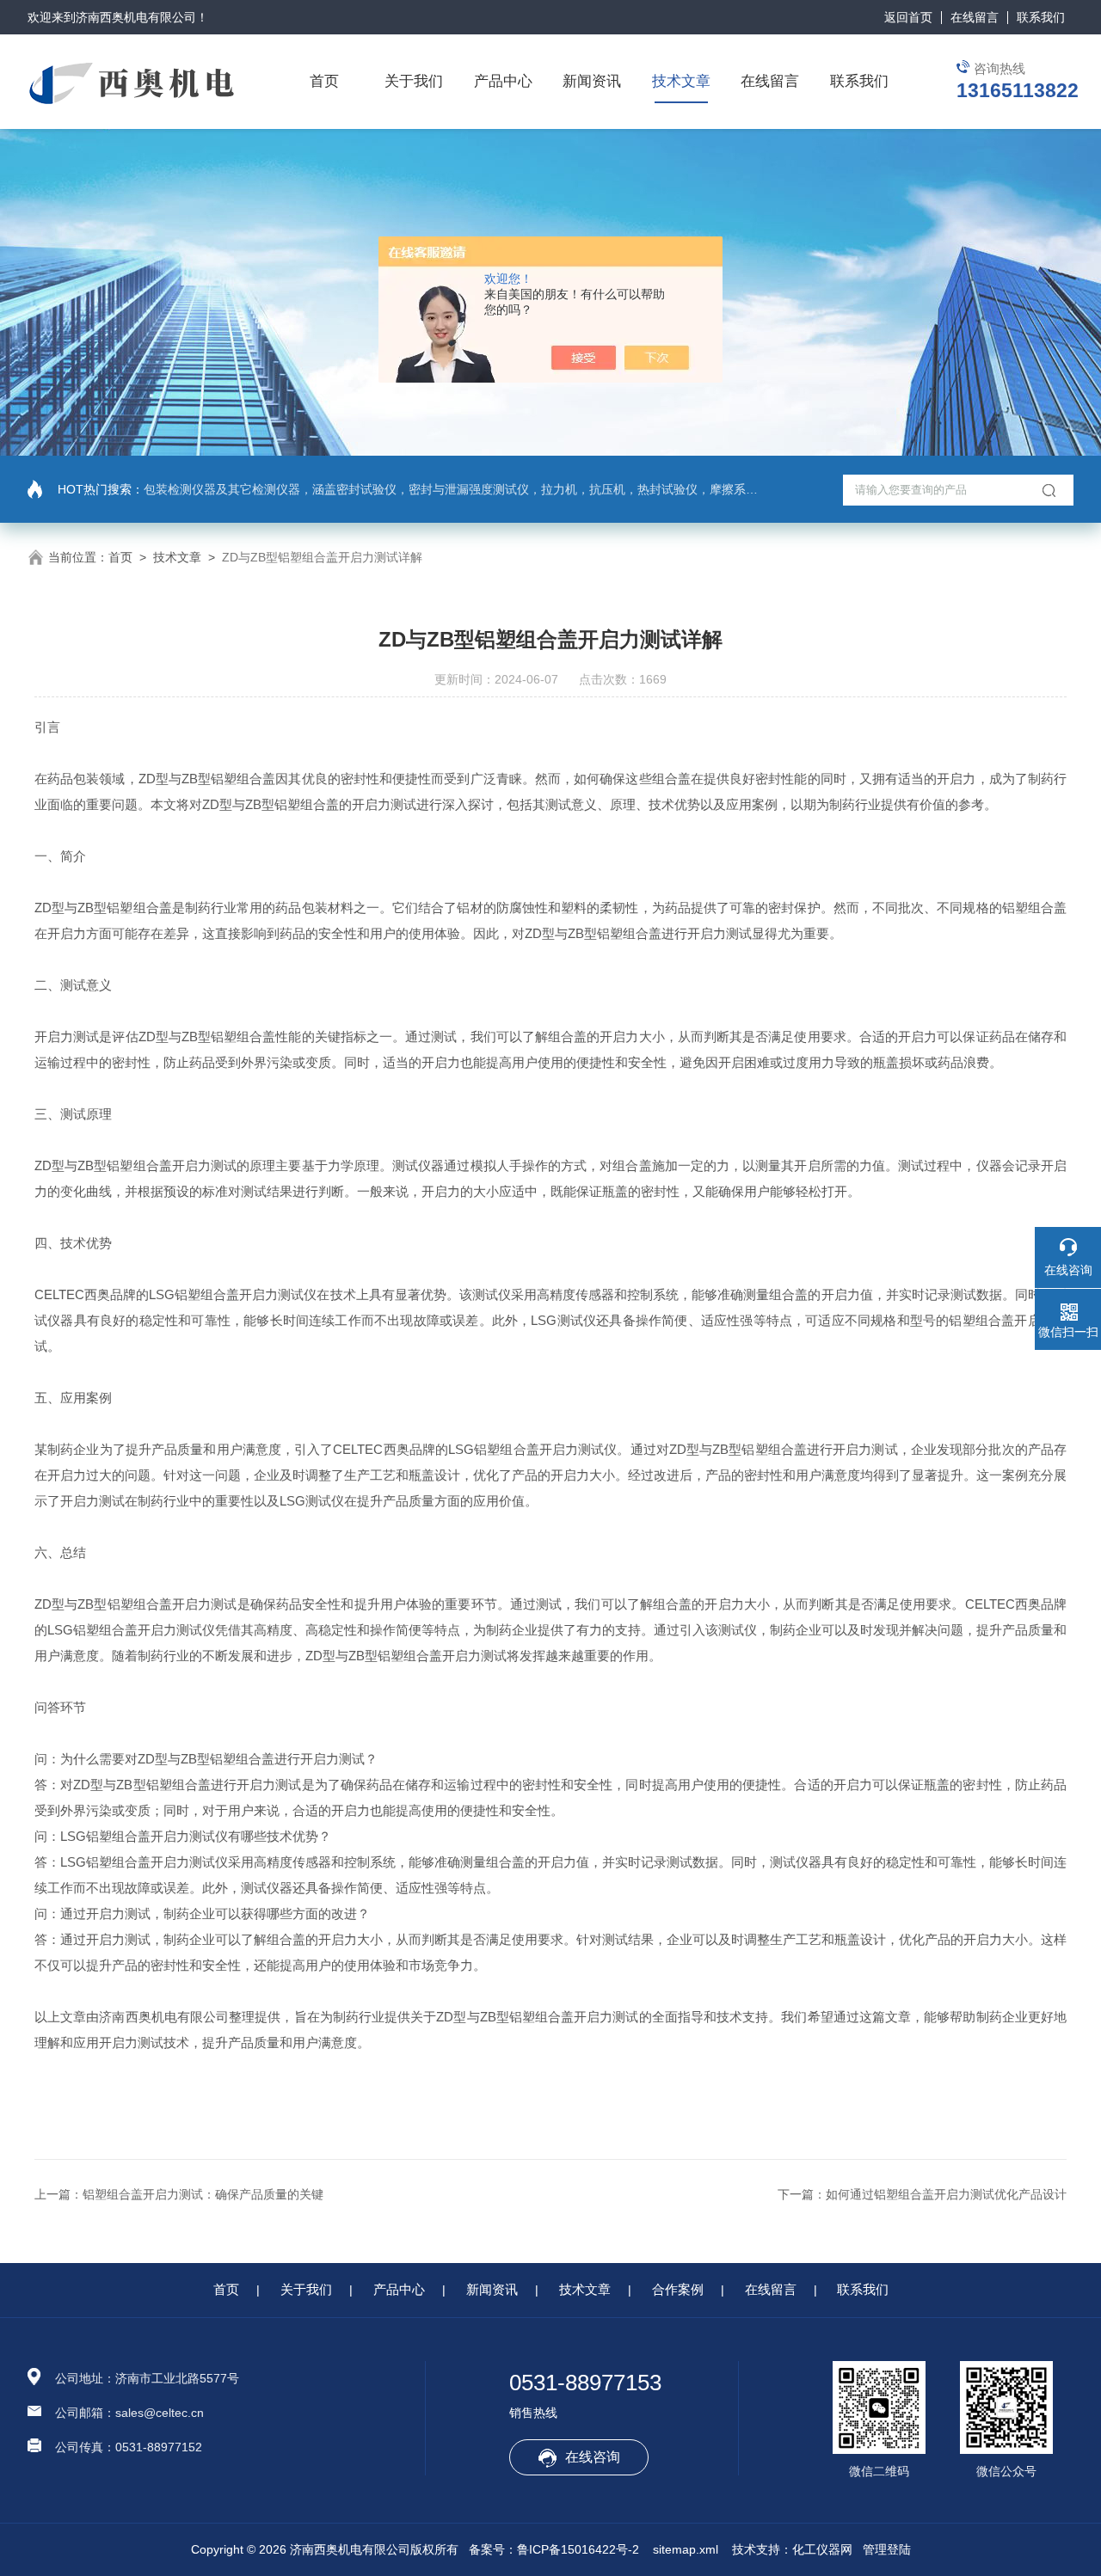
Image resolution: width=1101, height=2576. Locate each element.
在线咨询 (593, 2457)
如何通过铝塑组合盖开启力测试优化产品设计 (946, 2194)
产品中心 (503, 81)
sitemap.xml (686, 2549)
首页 (324, 81)
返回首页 (908, 17)
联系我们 (1041, 17)
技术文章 (681, 81)
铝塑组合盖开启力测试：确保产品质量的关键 (203, 2194)
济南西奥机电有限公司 (136, 17)
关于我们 (414, 81)
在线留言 (975, 17)
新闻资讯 (592, 81)
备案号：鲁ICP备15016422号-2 (554, 2549)
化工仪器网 (822, 2549)
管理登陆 (887, 2549)
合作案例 (678, 2289)
